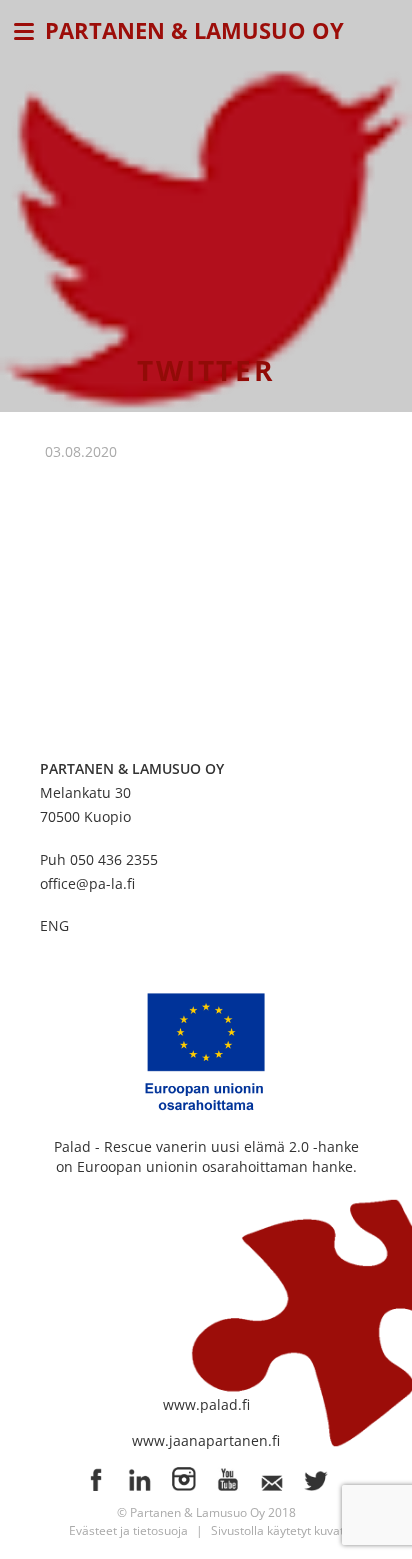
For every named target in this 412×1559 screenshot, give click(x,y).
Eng (54, 925)
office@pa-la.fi (87, 883)
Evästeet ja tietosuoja (128, 1530)
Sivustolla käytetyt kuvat (277, 1530)
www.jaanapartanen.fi (206, 1440)
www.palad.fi (206, 1404)
